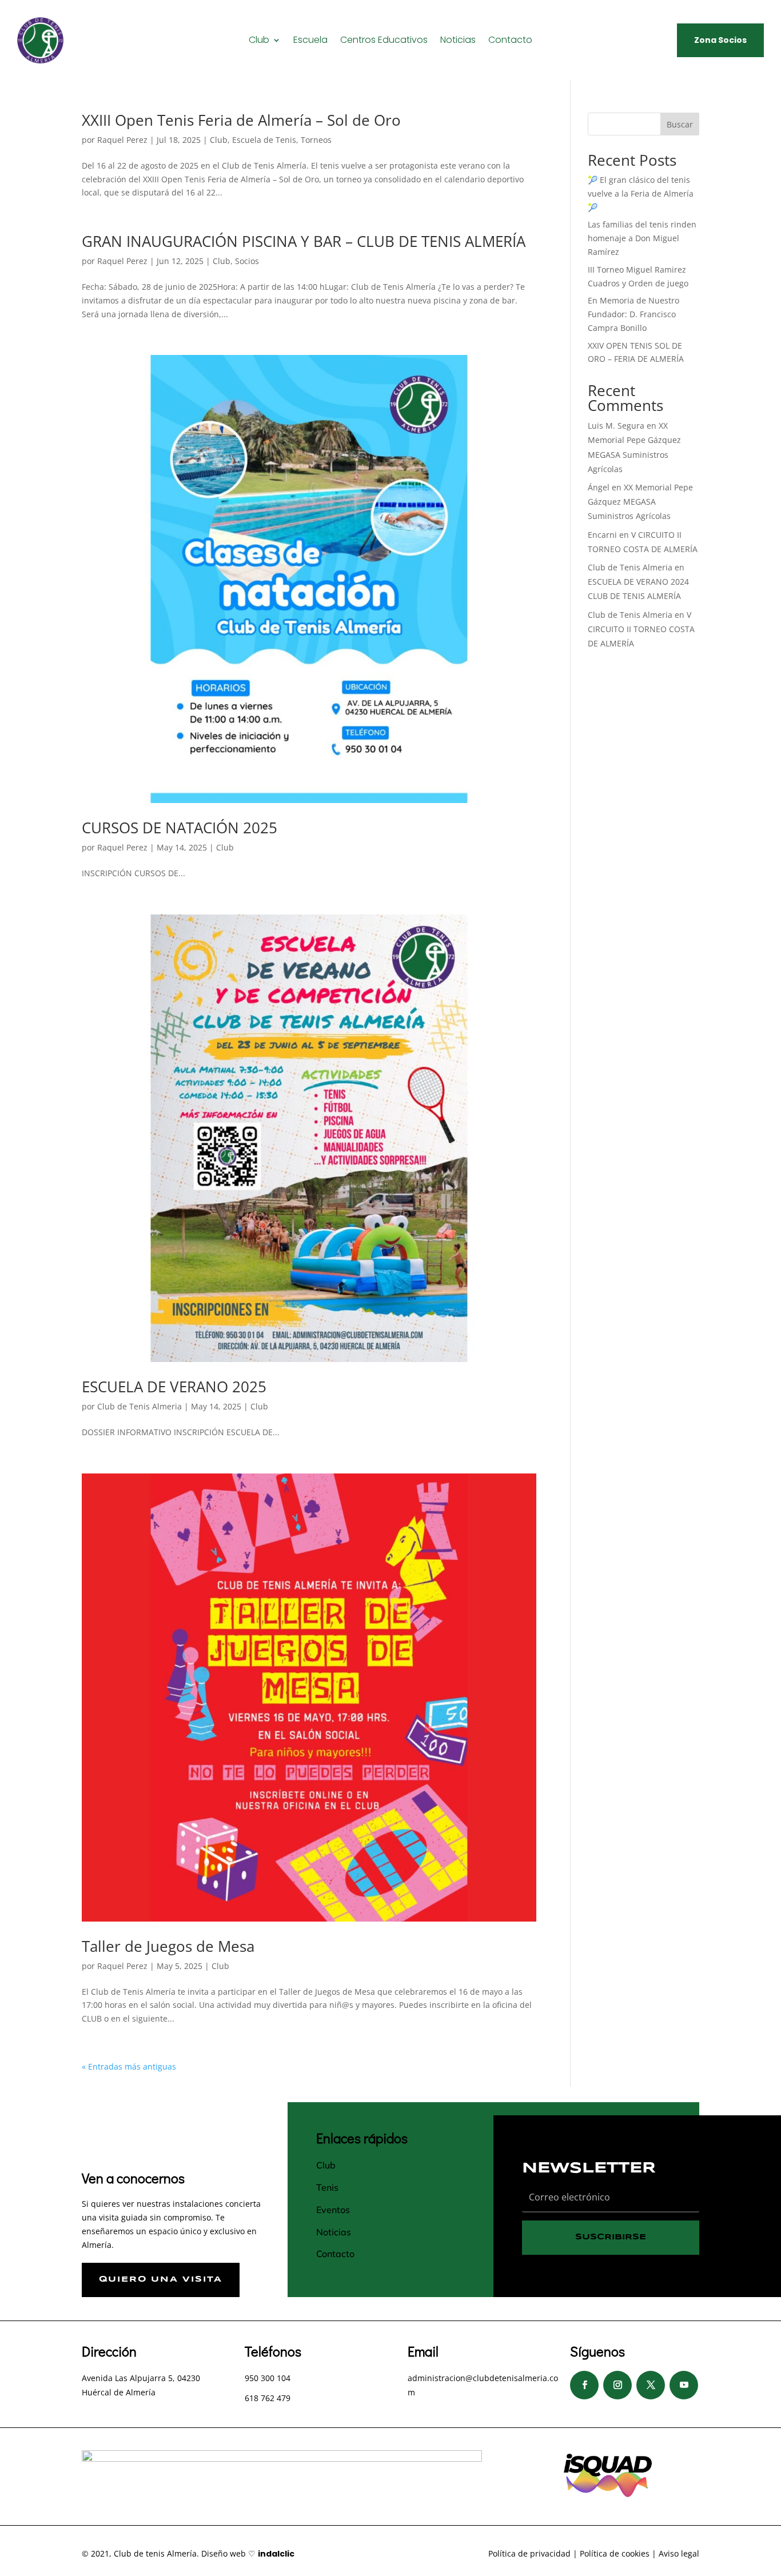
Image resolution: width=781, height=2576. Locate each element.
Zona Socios (720, 40)
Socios (247, 261)
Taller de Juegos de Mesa (168, 1946)
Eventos (333, 2210)
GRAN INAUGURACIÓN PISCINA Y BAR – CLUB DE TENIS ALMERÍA (304, 241)
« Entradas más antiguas (129, 2066)
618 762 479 (268, 2398)
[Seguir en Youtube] (684, 2385)
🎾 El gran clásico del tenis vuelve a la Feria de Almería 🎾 (641, 193)
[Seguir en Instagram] (617, 2385)
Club (259, 41)
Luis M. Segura (616, 426)
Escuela (310, 41)
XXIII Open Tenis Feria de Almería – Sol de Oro (241, 120)
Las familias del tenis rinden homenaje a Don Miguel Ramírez (642, 238)
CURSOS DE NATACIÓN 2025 (180, 828)
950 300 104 (268, 2378)
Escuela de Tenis (264, 140)
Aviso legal (679, 2553)
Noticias (458, 41)
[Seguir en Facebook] (584, 2385)
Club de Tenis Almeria (140, 1406)
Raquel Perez (122, 140)
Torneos (316, 140)
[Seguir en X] (651, 2385)
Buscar (680, 124)
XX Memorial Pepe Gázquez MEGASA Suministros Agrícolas (640, 502)
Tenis (327, 2187)
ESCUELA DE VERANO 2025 (174, 1387)
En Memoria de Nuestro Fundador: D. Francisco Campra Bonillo (633, 314)
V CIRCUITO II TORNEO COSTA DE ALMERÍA (641, 629)
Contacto (510, 41)
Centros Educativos (384, 41)
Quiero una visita (161, 2279)
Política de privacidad (529, 2553)
